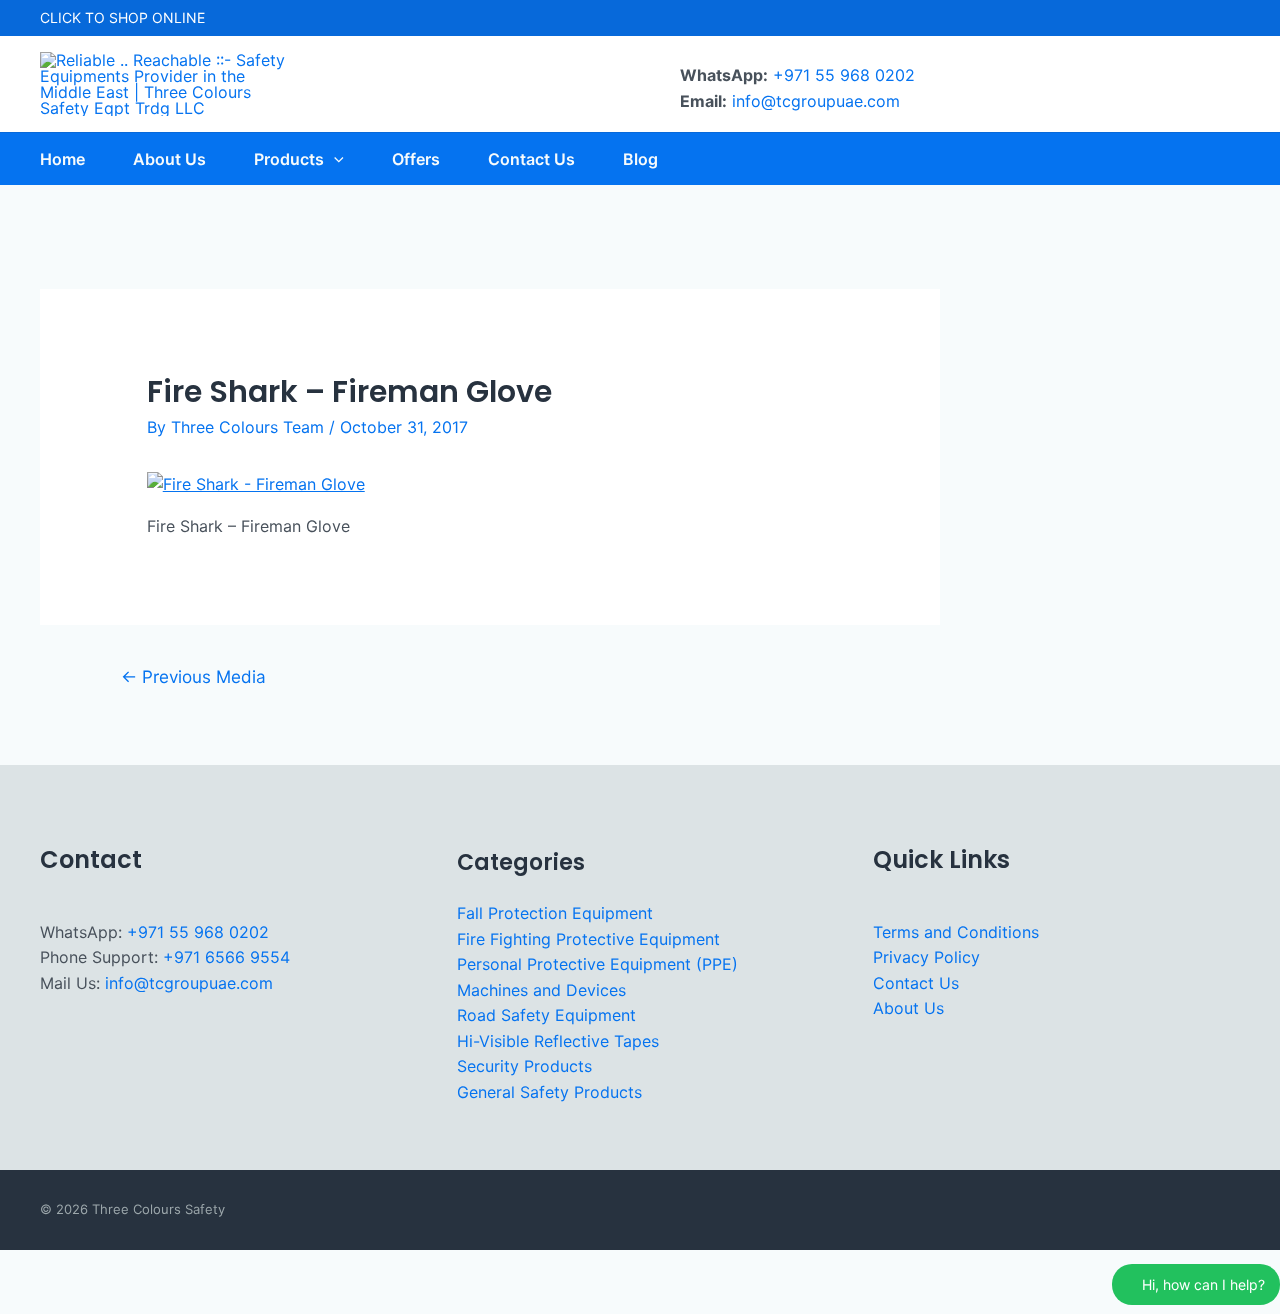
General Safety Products (549, 1092)
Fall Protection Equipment (555, 913)
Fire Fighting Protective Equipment (588, 939)
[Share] (150, 1268)
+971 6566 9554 (226, 957)
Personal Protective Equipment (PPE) (597, 964)
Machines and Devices (541, 990)
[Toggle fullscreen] (89, 1268)
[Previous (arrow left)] (28, 1300)
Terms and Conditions (956, 932)
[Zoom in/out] (28, 1268)
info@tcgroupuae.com (816, 101)
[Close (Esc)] (211, 1268)
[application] (334, 159)
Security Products (524, 1066)
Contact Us (916, 983)
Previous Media (193, 676)
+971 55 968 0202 (844, 75)
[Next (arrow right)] (89, 1300)
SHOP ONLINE (157, 17)
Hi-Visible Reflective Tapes (558, 1041)
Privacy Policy (926, 957)
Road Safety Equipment (546, 1015)
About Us (908, 1008)
